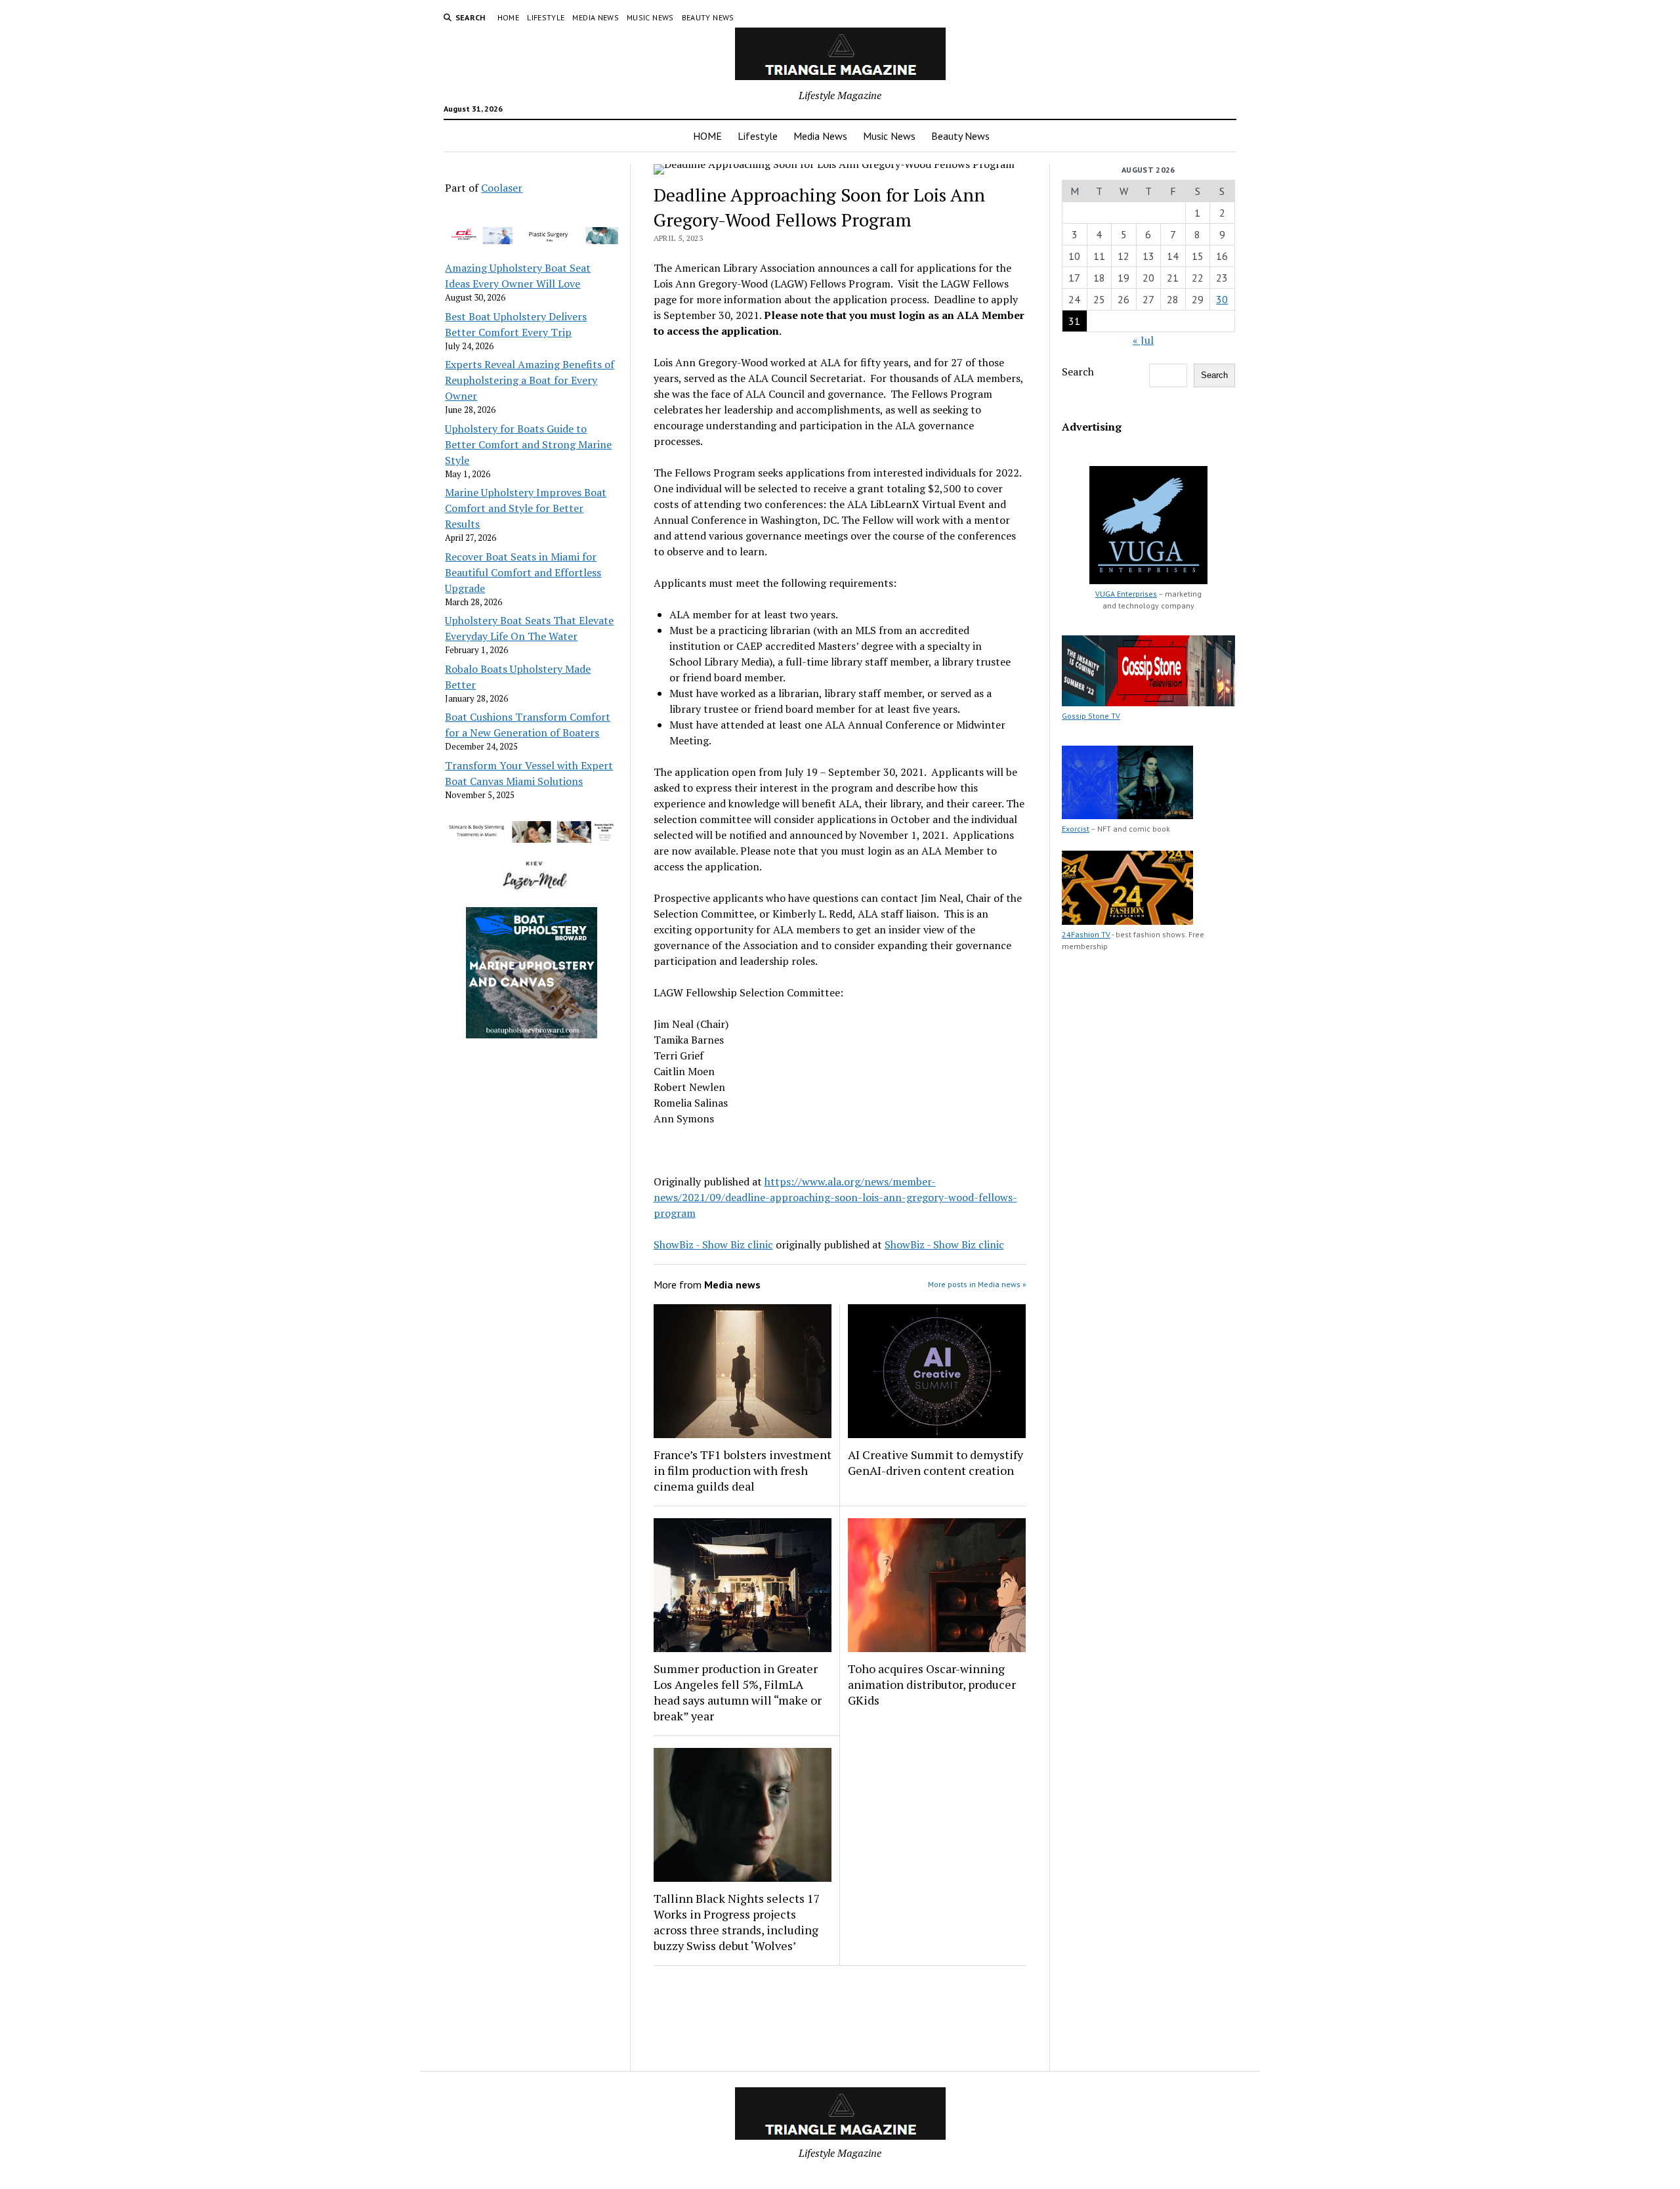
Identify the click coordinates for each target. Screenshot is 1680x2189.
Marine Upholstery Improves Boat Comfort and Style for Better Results (526, 508)
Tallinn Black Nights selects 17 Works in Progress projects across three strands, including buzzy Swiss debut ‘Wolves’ (737, 1922)
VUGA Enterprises (1126, 594)
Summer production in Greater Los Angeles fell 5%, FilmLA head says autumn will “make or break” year (738, 1692)
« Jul (1143, 340)
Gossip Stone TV (1091, 716)
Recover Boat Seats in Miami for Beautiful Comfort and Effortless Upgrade (523, 572)
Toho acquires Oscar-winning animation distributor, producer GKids (932, 1684)
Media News (596, 17)
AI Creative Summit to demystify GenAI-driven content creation (935, 1462)
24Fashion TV (1086, 934)
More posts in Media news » (977, 1284)
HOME (508, 17)
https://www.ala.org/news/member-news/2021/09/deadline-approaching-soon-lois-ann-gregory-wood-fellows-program (835, 1197)
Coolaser (502, 188)
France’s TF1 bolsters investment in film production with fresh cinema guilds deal (743, 1470)
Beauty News (708, 17)
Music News (650, 17)
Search (1078, 372)
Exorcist (1076, 829)
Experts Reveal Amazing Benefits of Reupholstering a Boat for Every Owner (530, 380)
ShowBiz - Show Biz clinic (713, 1244)
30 (1222, 299)
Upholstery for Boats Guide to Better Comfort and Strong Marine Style (528, 444)
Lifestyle (546, 17)
